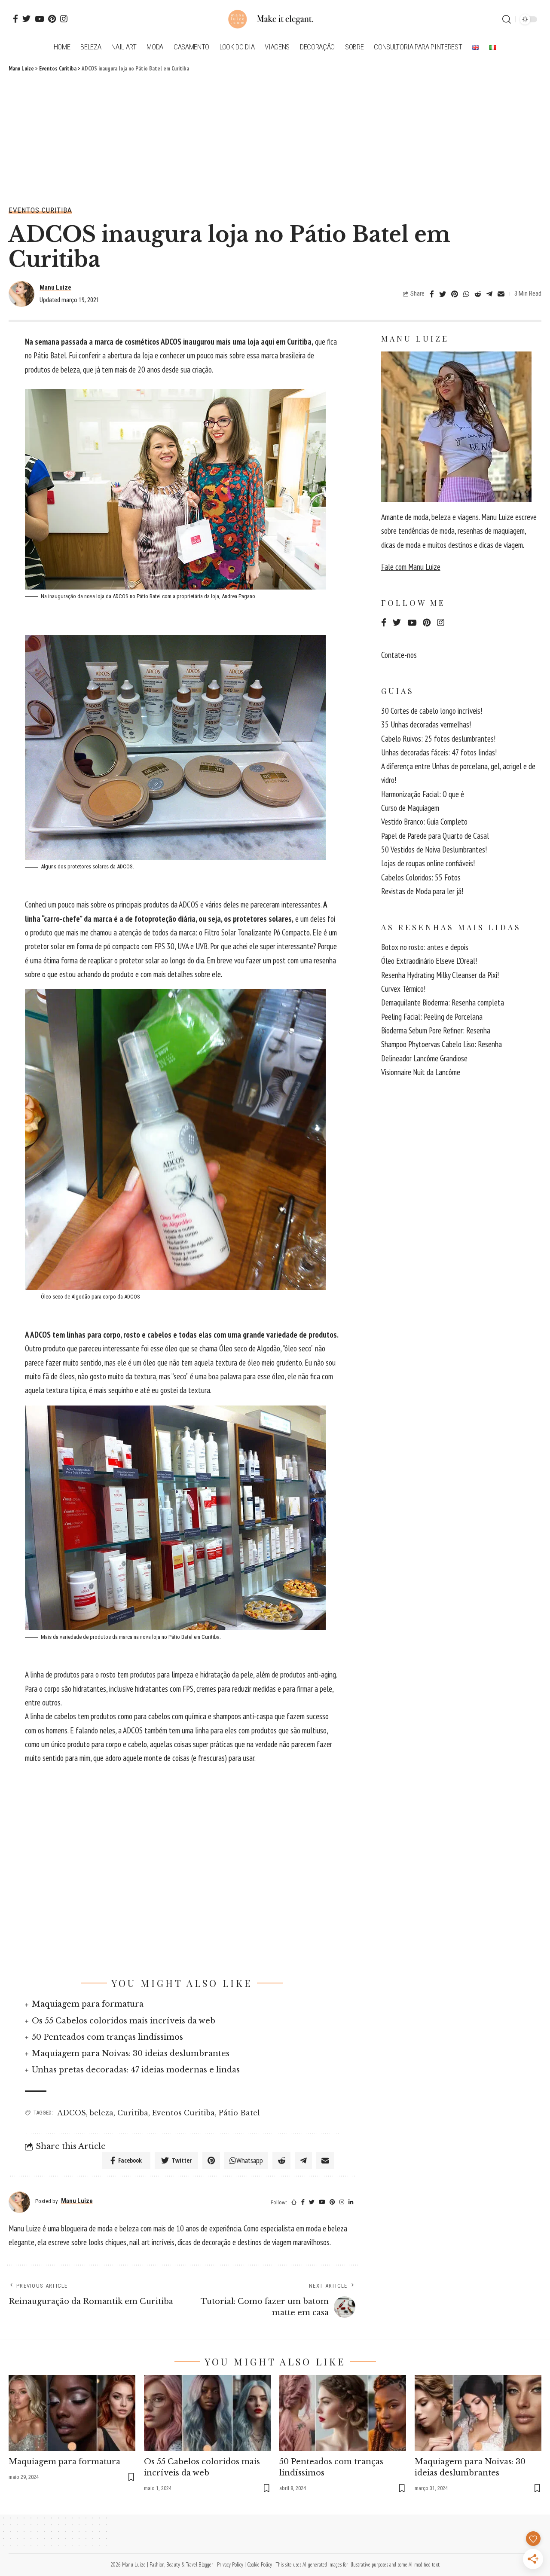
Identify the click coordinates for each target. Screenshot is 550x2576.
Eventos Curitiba (40, 210)
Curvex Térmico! (403, 989)
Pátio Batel (239, 2113)
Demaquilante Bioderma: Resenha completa (443, 1002)
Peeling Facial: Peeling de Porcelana (432, 1017)
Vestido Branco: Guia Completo (424, 822)
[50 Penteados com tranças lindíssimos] (343, 2413)
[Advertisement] (275, 138)
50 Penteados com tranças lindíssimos (107, 2037)
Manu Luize (55, 287)
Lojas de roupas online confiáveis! (428, 863)
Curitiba (133, 2113)
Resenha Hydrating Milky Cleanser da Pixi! (440, 975)
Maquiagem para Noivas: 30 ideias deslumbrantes (131, 2053)
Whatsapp (250, 2160)
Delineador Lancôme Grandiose (424, 1058)
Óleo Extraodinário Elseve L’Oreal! (429, 961)
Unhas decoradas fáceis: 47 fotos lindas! (439, 752)
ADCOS (72, 2113)
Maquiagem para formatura (88, 2004)
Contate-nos (399, 655)
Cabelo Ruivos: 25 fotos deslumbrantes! (438, 739)
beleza (102, 2113)
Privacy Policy (230, 2565)
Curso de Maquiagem (410, 808)
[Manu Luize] (275, 19)
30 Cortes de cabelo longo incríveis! (432, 711)
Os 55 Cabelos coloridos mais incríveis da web (124, 2021)
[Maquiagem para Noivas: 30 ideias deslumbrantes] (478, 2413)
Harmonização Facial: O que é (423, 794)
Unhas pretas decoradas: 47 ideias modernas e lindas (136, 2070)
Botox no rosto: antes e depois (425, 947)
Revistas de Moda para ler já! (422, 891)
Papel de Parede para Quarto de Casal (435, 836)
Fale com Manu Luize (411, 567)
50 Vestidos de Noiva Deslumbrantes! (434, 849)
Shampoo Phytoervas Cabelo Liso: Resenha (442, 1044)
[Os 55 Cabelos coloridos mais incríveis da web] (207, 2413)
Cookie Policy (260, 2565)
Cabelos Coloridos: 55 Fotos (421, 877)
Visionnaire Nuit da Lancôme (421, 1072)
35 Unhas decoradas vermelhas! (426, 724)
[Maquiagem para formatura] (72, 2413)
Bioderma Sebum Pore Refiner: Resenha (436, 1030)
